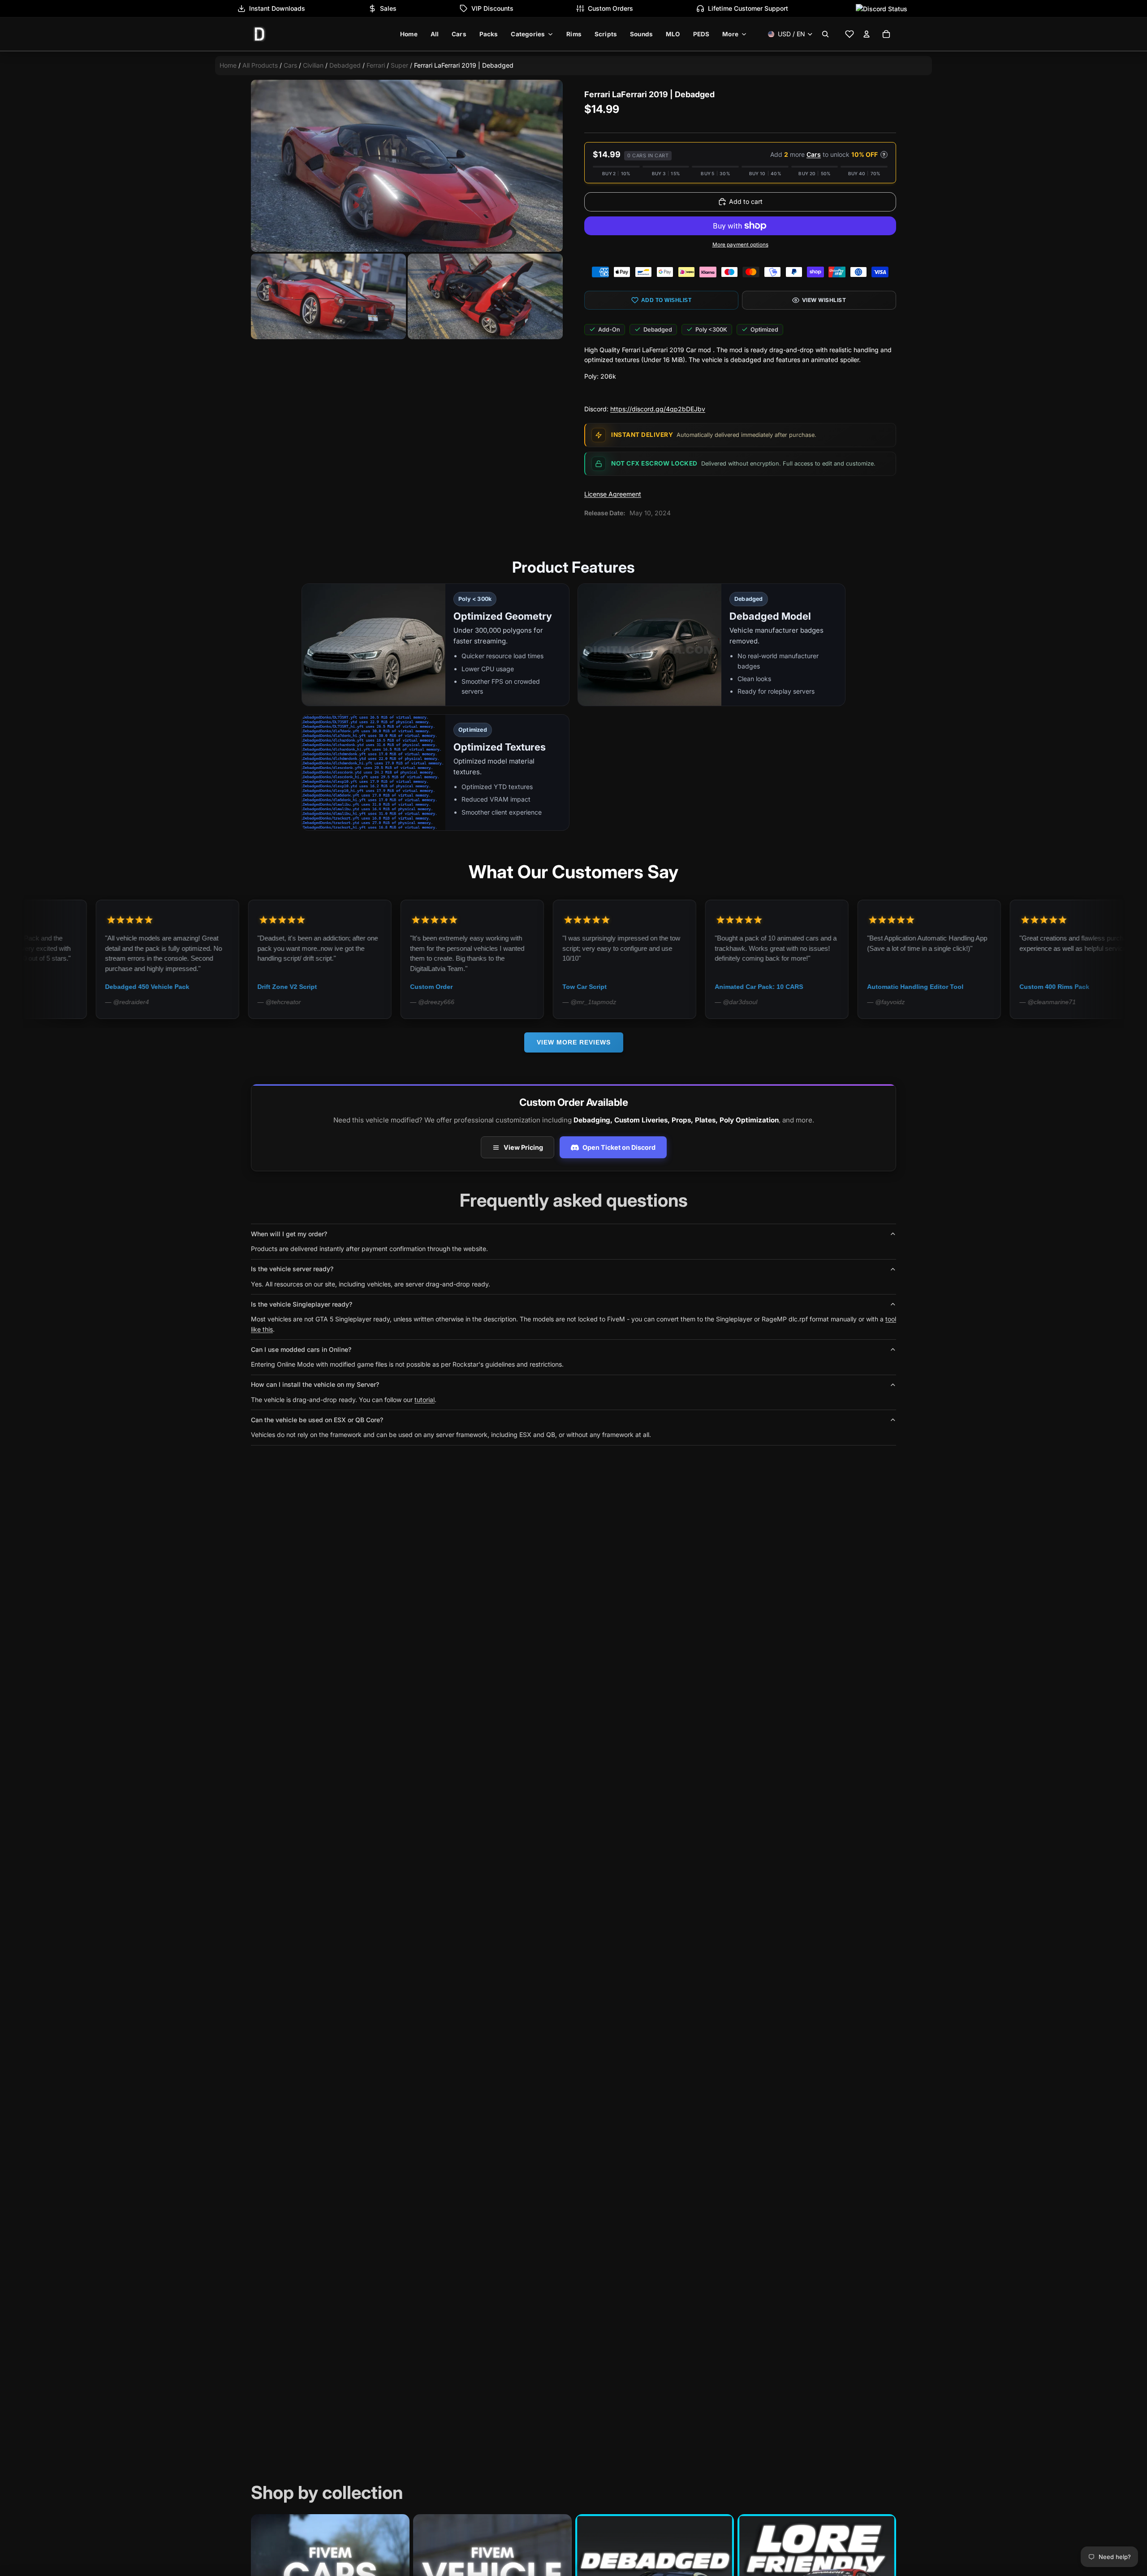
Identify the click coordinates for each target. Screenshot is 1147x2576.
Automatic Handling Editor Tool (771, 987)
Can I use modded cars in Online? (301, 1349)
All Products (260, 65)
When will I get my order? (289, 1234)
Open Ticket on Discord (619, 1147)
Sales (388, 8)
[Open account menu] (867, 34)
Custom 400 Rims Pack (910, 987)
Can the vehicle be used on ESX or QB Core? (317, 1420)
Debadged (345, 65)
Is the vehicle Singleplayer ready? (302, 1304)
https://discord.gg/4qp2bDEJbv (658, 409)
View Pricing (523, 1147)
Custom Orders (610, 8)
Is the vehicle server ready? (292, 1269)
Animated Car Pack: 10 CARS (615, 987)
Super (399, 65)
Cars (290, 65)
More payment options (740, 245)
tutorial (425, 1400)
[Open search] (825, 34)
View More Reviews (574, 1042)
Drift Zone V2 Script (144, 987)
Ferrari (376, 65)
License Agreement (613, 494)
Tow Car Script (441, 987)
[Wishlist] (849, 34)
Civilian (313, 65)
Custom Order (287, 987)
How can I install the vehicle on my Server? (315, 1384)
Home (228, 65)
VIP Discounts (492, 8)
